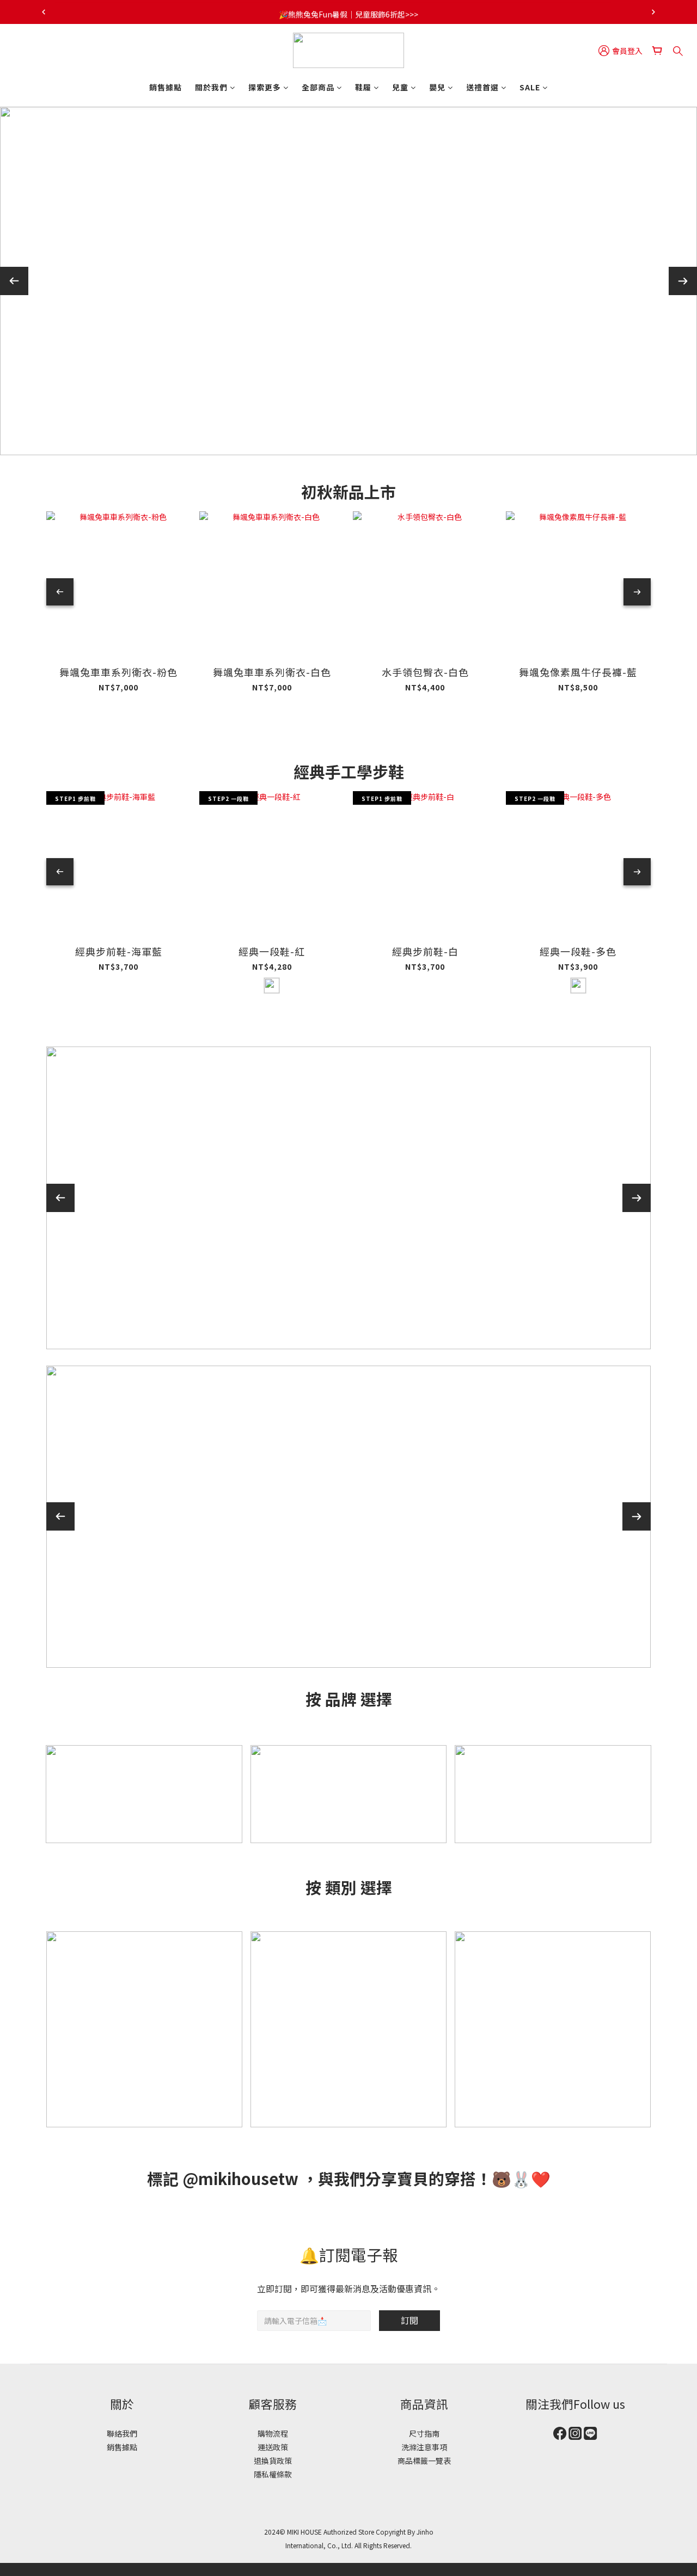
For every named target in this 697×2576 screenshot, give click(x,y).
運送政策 (273, 2447)
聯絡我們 (122, 2433)
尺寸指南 (424, 2433)
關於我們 (211, 87)
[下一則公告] (653, 12)
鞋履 (363, 87)
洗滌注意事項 (424, 2447)
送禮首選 (482, 87)
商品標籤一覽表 (424, 2461)
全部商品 (318, 87)
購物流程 (273, 2433)
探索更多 (265, 87)
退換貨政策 (273, 2461)
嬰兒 (437, 87)
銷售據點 (166, 87)
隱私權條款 (273, 2474)
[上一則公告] (44, 12)
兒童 (400, 87)
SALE (530, 87)
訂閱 (409, 2320)
